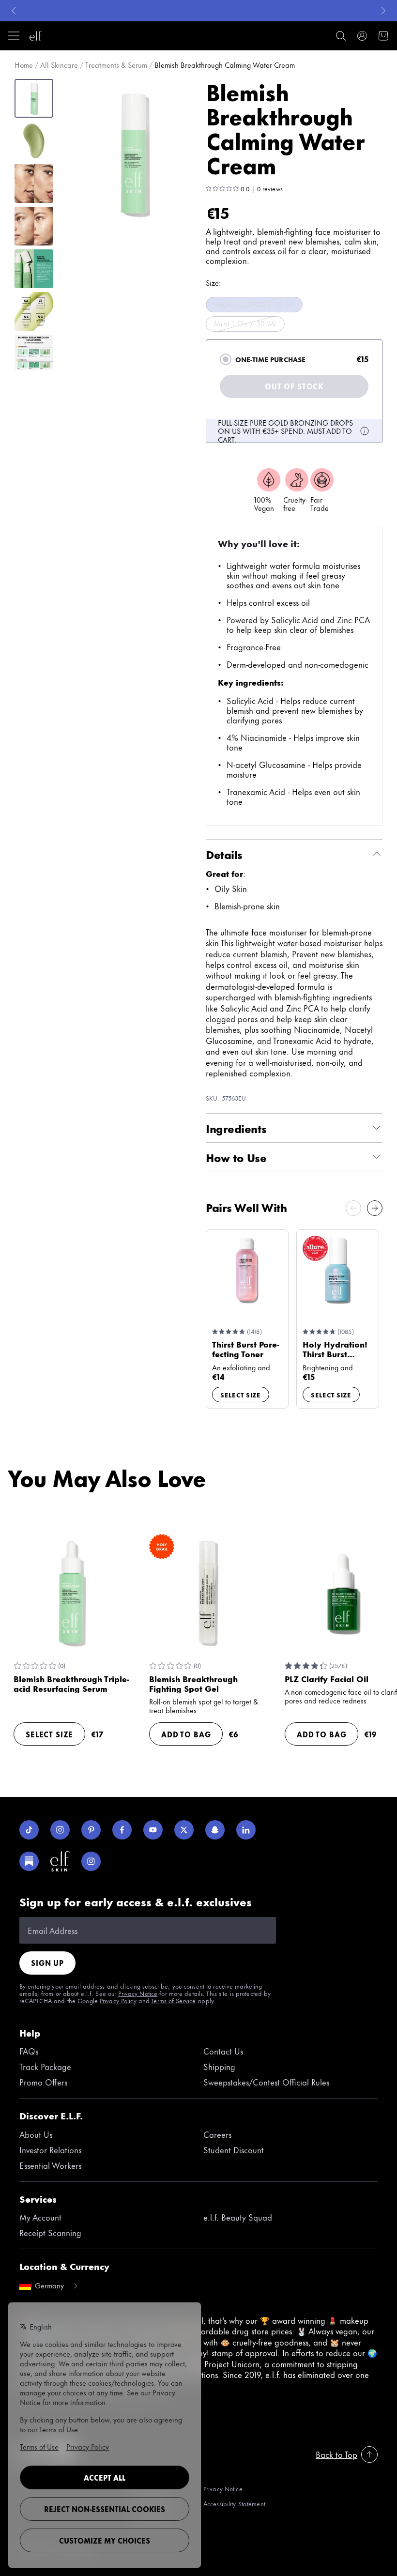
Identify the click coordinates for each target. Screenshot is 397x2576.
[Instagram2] (91, 1861)
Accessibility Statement (234, 2504)
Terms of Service (173, 2000)
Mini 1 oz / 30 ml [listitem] (245, 323)
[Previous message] (14, 11)
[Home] (36, 36)
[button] (134, 153)
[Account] (362, 36)
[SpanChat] (215, 1830)
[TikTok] (29, 1830)
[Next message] (383, 11)
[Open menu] (14, 36)
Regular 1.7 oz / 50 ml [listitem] (254, 304)
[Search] (341, 36)
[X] (184, 1830)
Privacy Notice (138, 1993)
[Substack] (29, 1861)
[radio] (226, 359)
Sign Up (47, 1963)
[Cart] (383, 36)
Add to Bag (186, 1734)
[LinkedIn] (246, 1830)
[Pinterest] (91, 1830)
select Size (241, 1395)
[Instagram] (60, 1830)
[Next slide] (375, 1208)
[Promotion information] (365, 431)
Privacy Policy (118, 2000)
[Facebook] (122, 1830)
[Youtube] (153, 1830)
